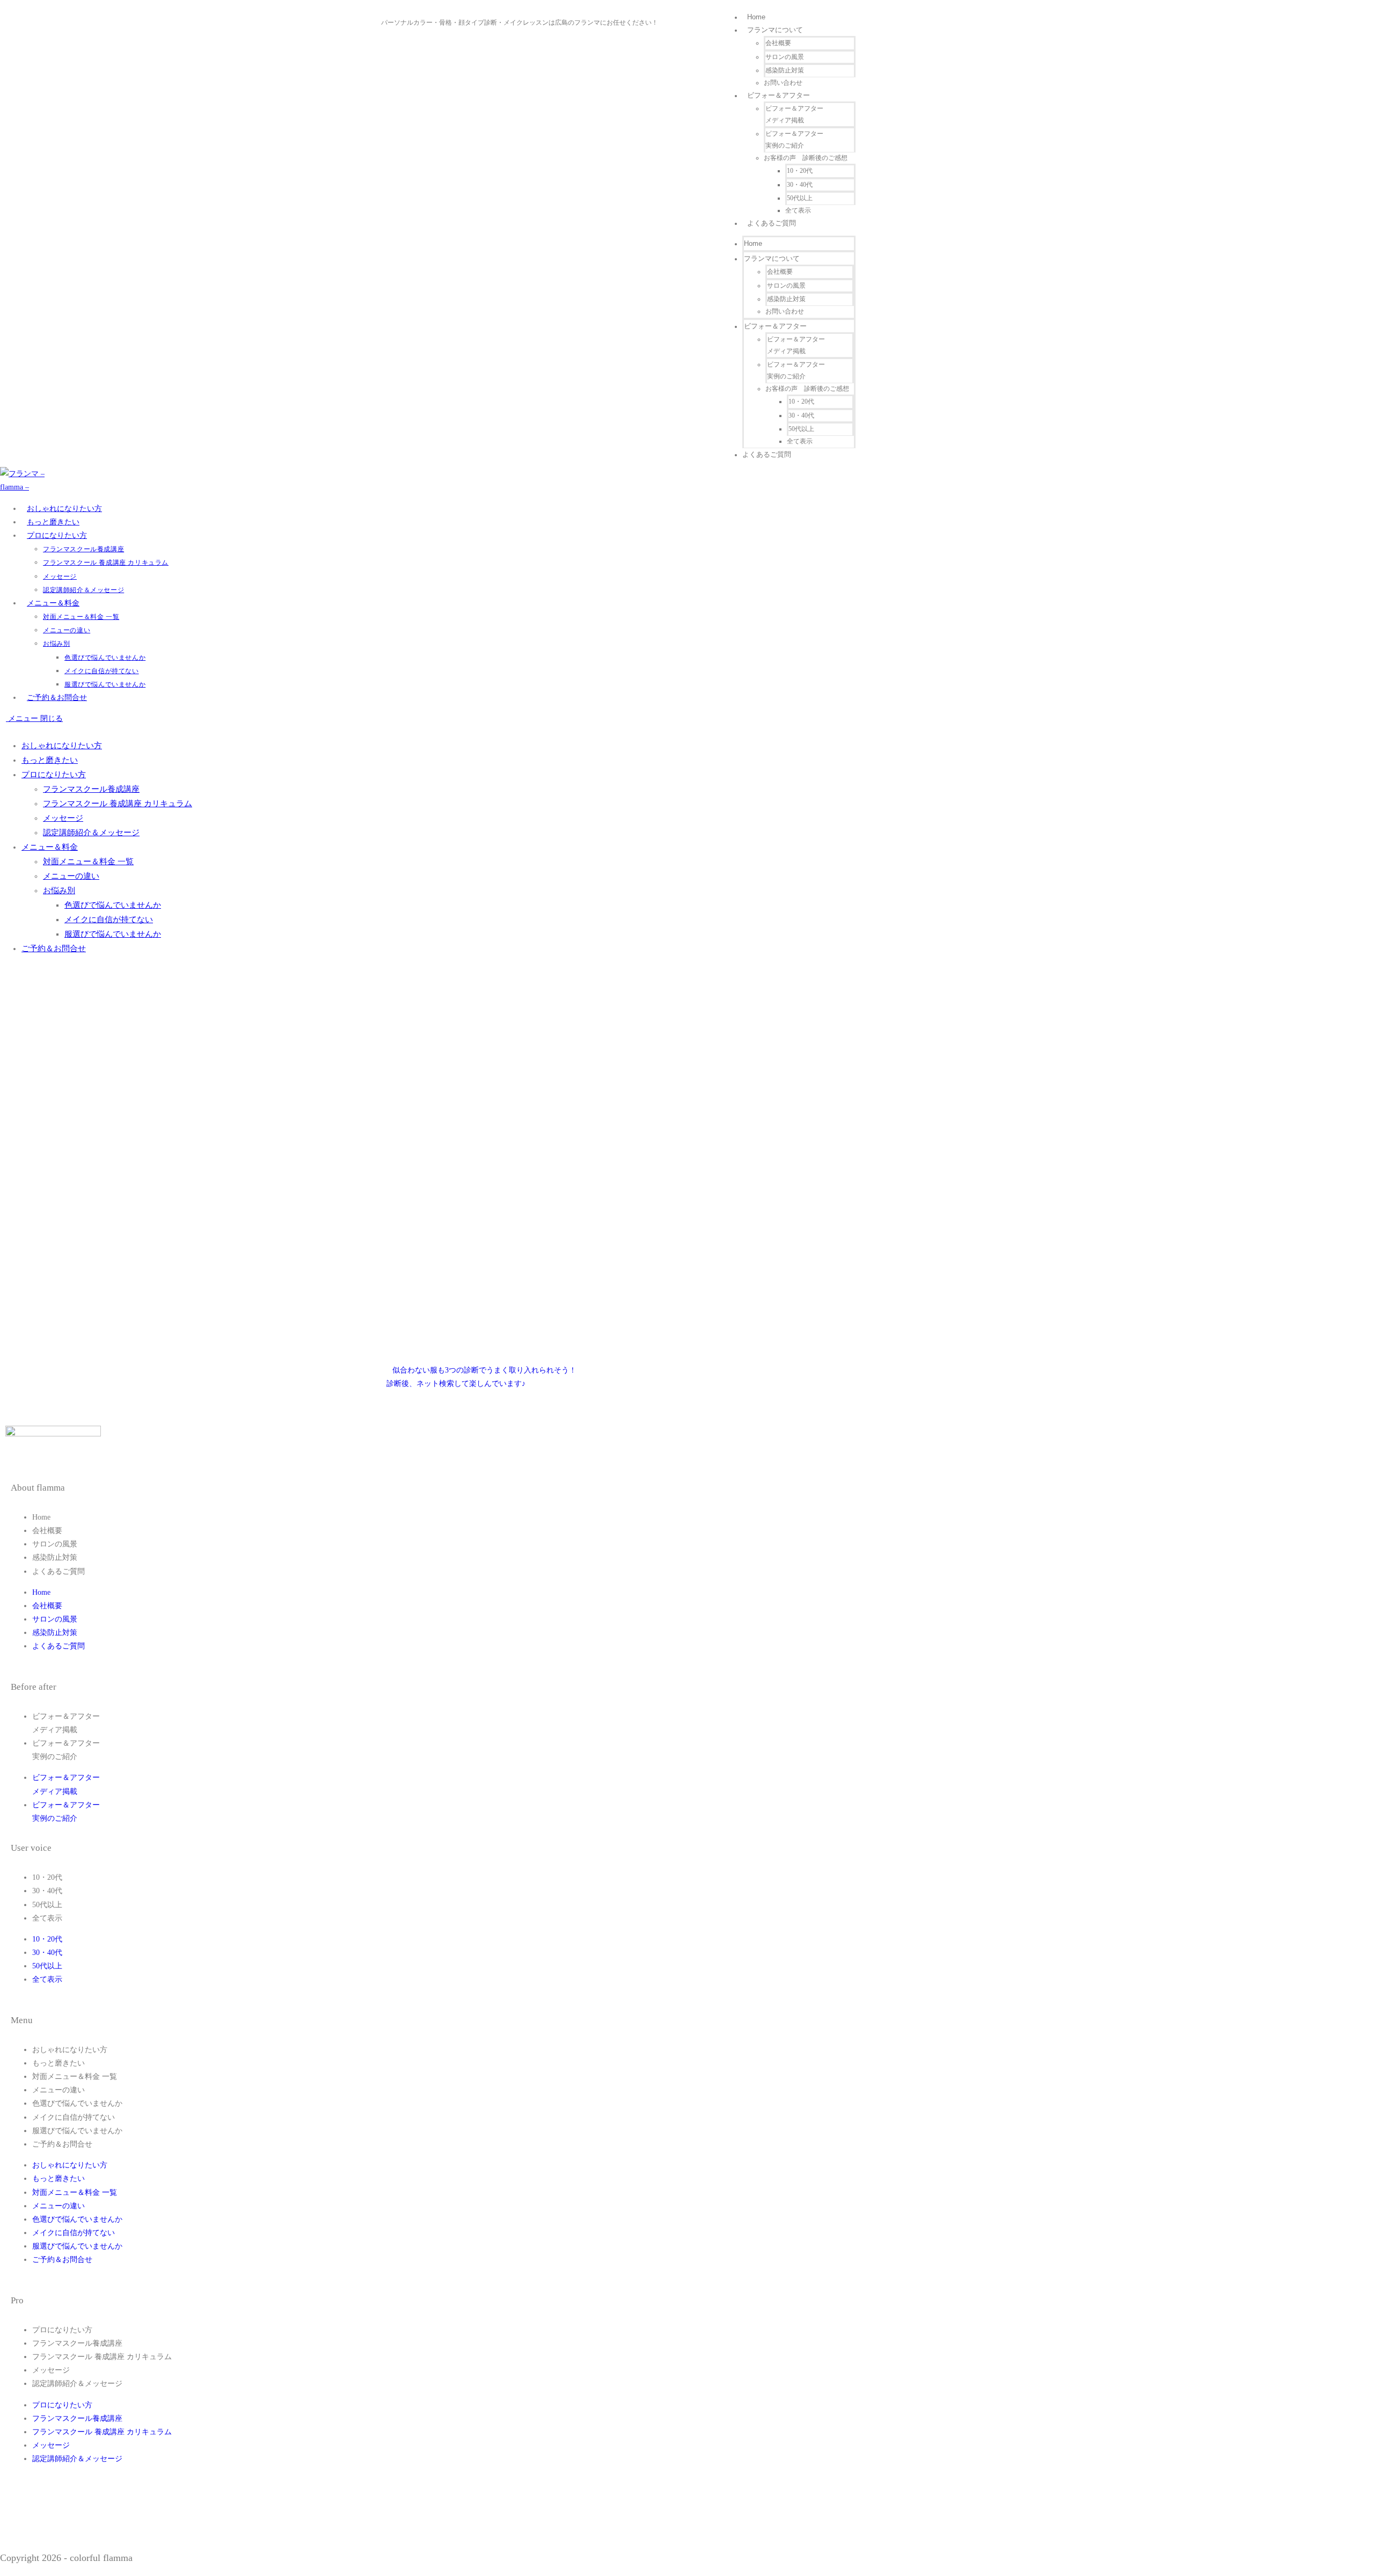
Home (756, 17)
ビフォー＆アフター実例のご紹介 (794, 140)
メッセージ (63, 818)
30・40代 (800, 185)
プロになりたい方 (54, 775)
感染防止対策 (785, 70)
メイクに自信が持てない (109, 920)
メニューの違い (71, 876)
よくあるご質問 (772, 223)
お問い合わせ (783, 83)
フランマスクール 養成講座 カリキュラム (118, 804)
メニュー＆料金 (50, 847)
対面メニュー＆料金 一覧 (88, 862)
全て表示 (798, 210)
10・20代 (800, 171)
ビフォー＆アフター (779, 95)
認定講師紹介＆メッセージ (91, 833)
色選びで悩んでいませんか (113, 905)
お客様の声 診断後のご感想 (806, 158)
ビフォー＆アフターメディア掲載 (794, 114)
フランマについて (775, 30)
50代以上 (800, 198)
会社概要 (778, 43)
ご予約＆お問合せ (54, 948)
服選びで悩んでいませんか (113, 934)
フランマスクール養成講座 (91, 789)
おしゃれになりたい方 (62, 746)
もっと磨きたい (50, 760)
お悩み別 (59, 891)
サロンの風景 (785, 57)
